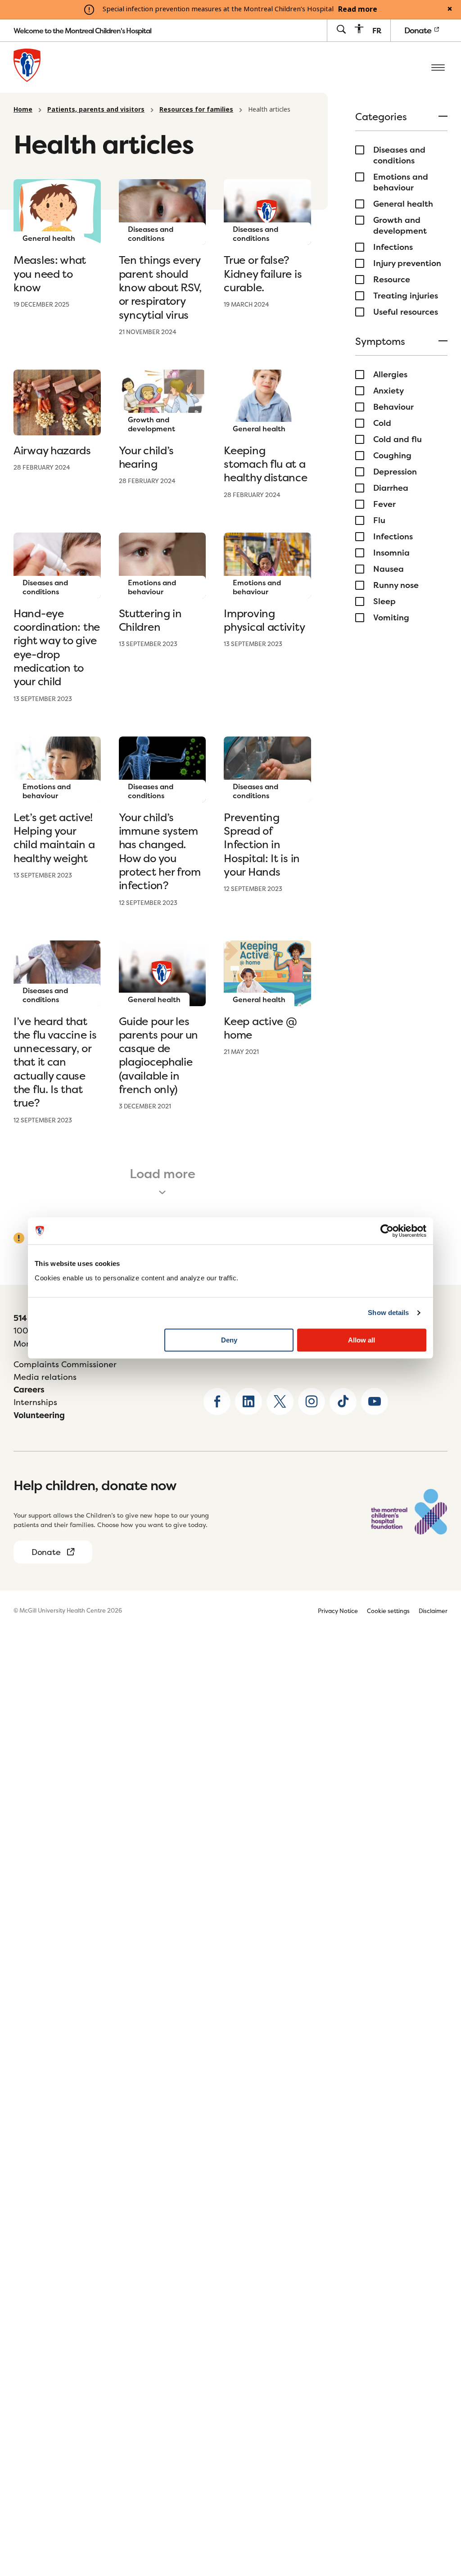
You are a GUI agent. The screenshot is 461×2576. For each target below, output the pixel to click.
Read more (358, 9)
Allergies (390, 375)
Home (23, 109)
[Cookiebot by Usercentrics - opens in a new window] (387, 1231)
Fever (384, 504)
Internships (35, 1402)
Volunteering (39, 1415)
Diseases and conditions (399, 155)
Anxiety (389, 391)
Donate (419, 30)
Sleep (384, 601)
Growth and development (400, 226)
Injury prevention (407, 263)
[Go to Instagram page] (312, 1401)
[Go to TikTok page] (343, 1401)
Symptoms (380, 342)
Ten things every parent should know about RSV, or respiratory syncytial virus (160, 287)
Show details (388, 1313)
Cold (382, 423)
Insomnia (391, 553)
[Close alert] (450, 9)
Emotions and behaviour (401, 182)
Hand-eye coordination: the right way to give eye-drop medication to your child (57, 648)
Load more (163, 1174)
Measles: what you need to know (50, 274)
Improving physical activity (264, 620)
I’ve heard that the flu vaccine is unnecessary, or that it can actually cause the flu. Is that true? (55, 1062)
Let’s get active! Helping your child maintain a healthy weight (54, 838)
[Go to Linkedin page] (249, 1401)
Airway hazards (52, 450)
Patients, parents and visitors (96, 109)
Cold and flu (398, 439)
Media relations (45, 1377)
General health (403, 204)
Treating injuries (406, 296)
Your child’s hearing (146, 457)
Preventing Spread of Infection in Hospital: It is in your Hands (262, 845)
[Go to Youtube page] (375, 1401)
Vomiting (391, 618)
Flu (379, 520)
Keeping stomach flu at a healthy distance (265, 464)
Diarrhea (391, 488)
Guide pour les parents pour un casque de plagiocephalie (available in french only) (159, 1055)
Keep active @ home (260, 1028)
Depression (395, 472)
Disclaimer (433, 1611)
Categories (381, 118)
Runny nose (396, 585)
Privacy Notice (338, 1611)
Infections (393, 247)
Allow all (362, 1340)
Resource (392, 280)
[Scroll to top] (438, 2513)
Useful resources (406, 312)
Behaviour (393, 407)
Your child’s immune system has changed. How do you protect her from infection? (160, 852)
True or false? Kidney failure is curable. (263, 274)
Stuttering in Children (150, 620)
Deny (229, 1340)
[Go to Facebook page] (217, 1401)
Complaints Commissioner (65, 1364)
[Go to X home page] (280, 1401)
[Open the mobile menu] (438, 67)
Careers (29, 1390)
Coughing (392, 456)
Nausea (389, 569)
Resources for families (196, 109)
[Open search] (341, 30)
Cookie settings (388, 1611)
